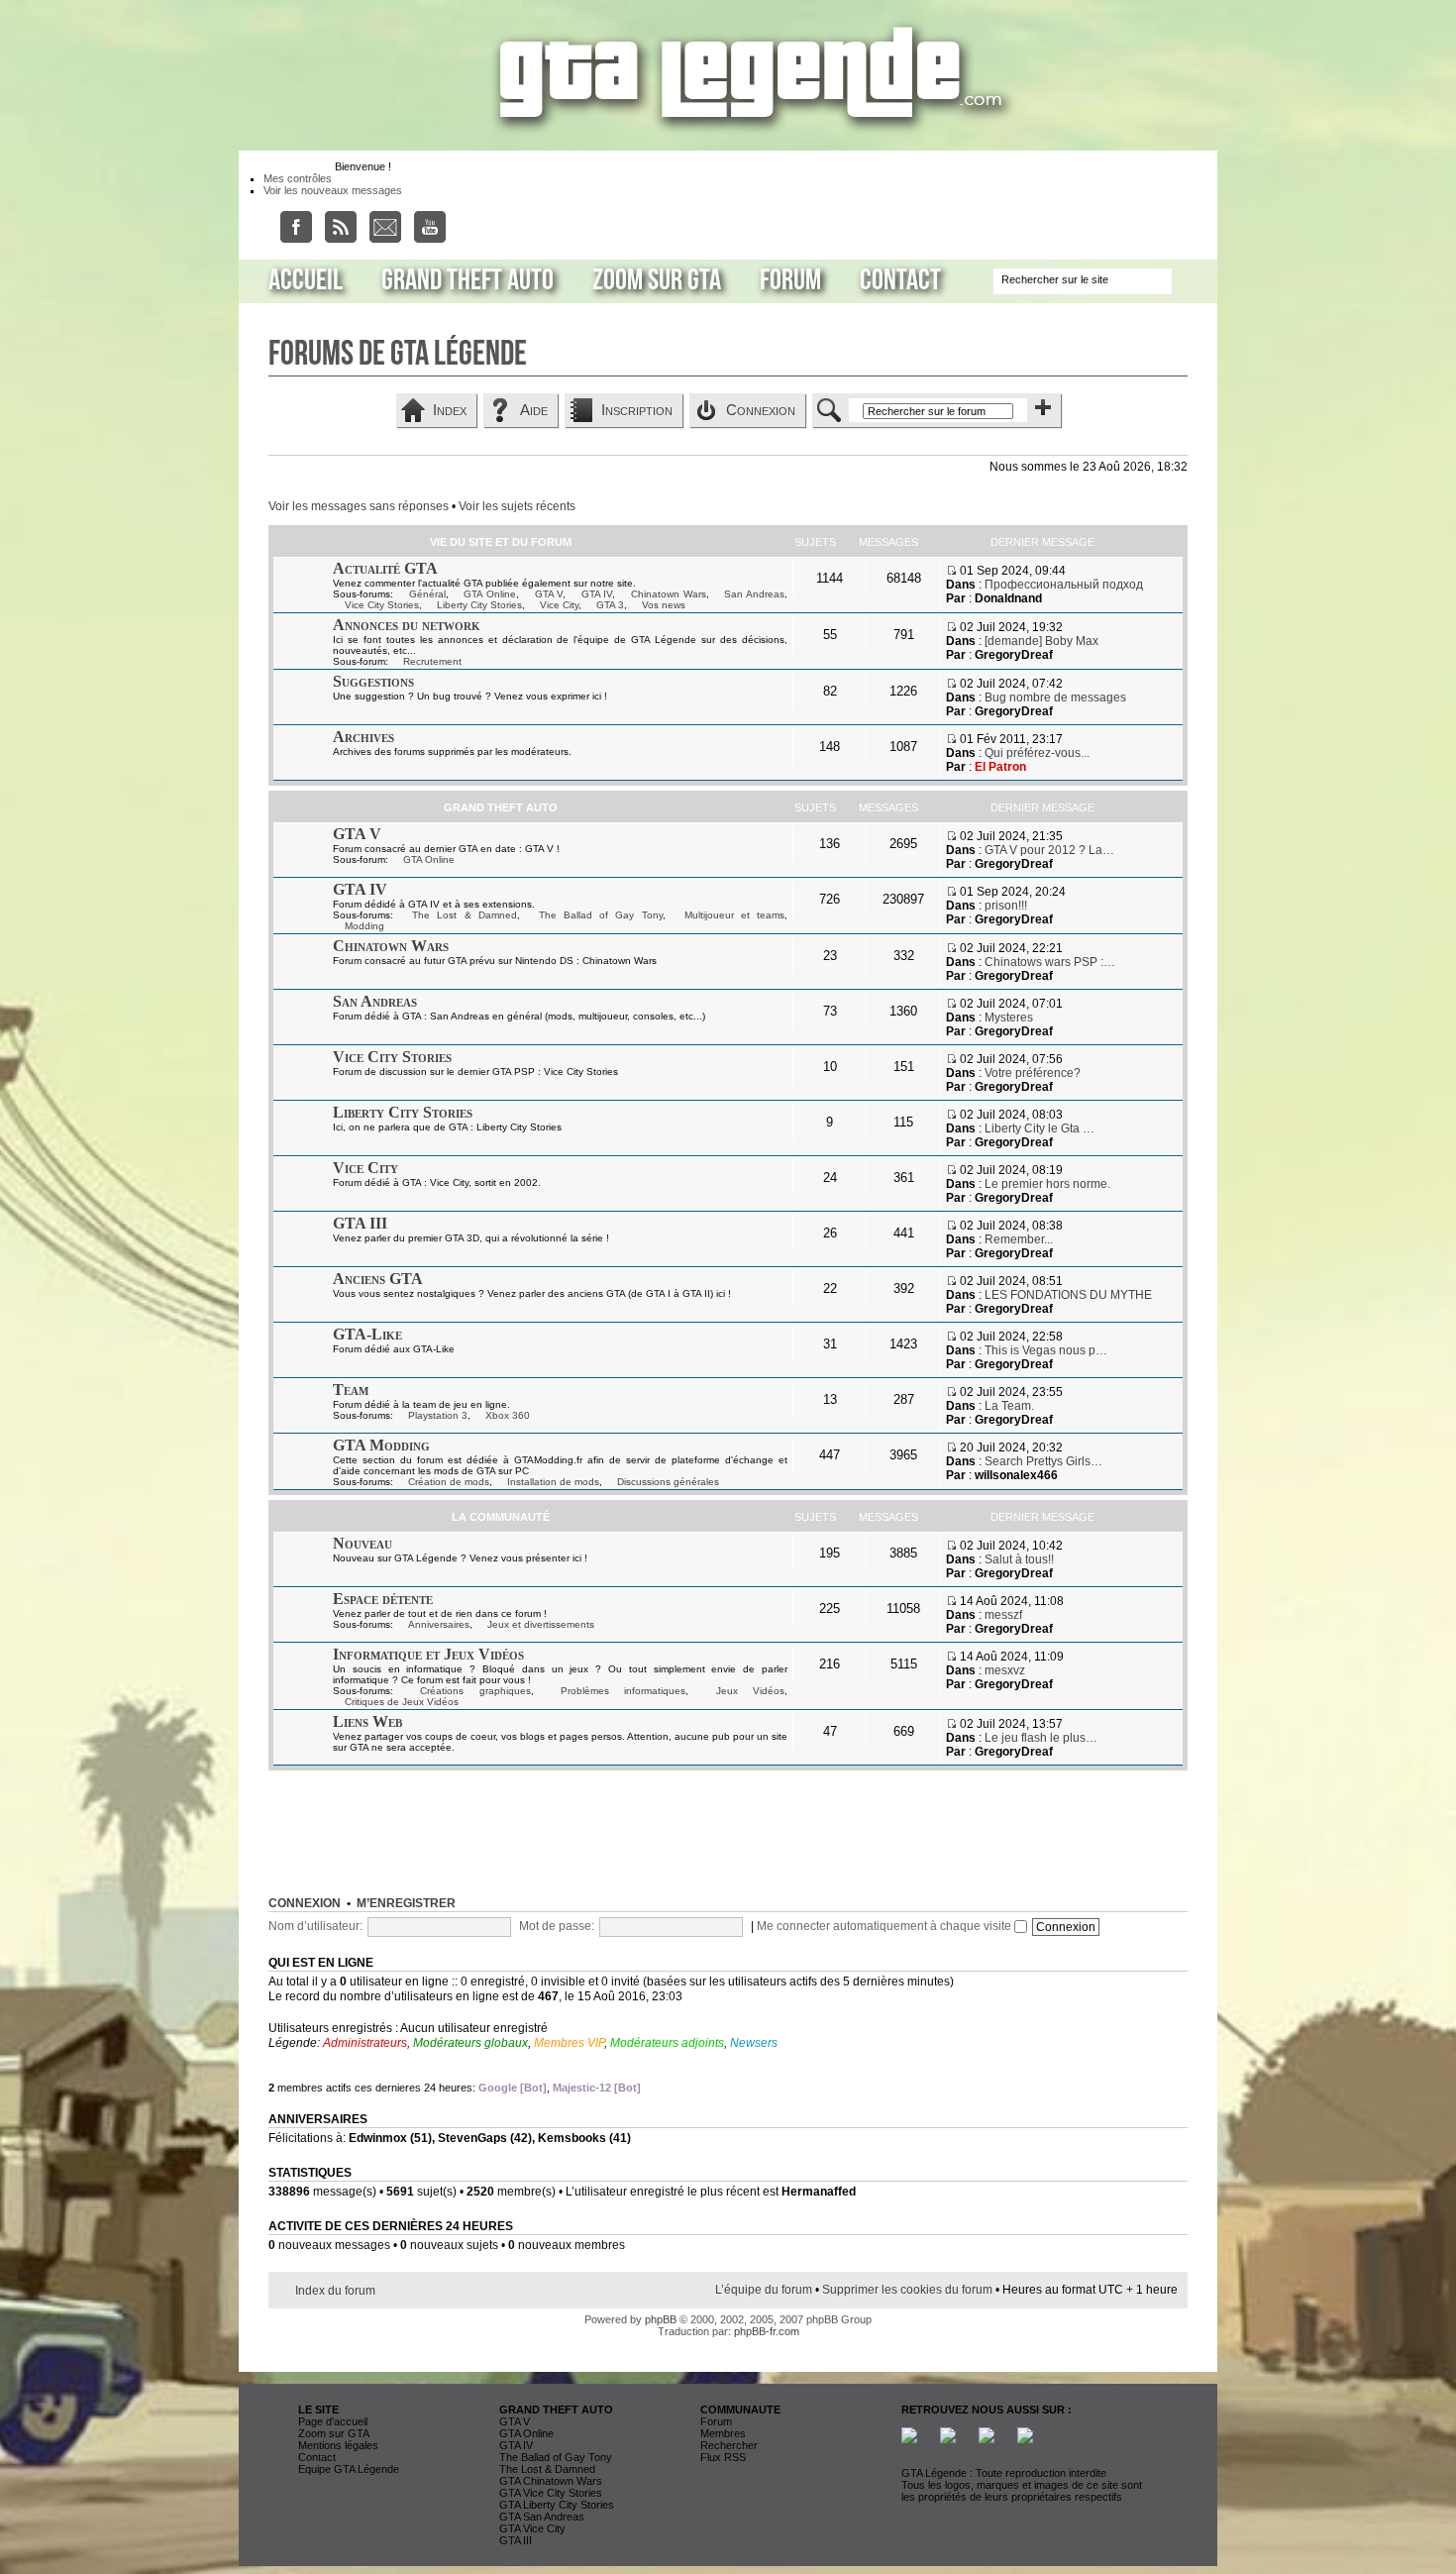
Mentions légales (338, 2445)
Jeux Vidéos (750, 1691)
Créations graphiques (475, 1691)
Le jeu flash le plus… (1041, 1738)
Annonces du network (407, 625)
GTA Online (490, 594)
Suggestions (373, 681)
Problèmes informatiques (623, 1691)
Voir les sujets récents (517, 506)
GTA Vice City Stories (551, 2493)
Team (351, 1390)
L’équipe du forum (764, 2290)
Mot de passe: (557, 1926)
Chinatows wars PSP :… (1050, 962)
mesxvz (1005, 1670)
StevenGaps (472, 2138)
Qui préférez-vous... (1037, 753)
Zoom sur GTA (657, 280)
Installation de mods (553, 1482)
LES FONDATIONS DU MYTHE (1068, 1295)
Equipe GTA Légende (349, 2469)
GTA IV (597, 594)
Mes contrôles (298, 178)
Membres (723, 2433)
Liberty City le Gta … (1040, 1128)
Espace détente (383, 1599)
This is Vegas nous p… (1046, 1350)
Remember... (1019, 1239)
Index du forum (335, 2291)
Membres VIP (569, 2043)
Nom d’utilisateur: (315, 1926)
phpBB (661, 2319)
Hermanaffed (819, 2192)
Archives (364, 737)
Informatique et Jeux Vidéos (428, 1654)
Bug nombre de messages (1055, 697)
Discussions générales (668, 1482)
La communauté (501, 1517)
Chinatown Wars (669, 594)
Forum (790, 280)
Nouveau (363, 1543)
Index (450, 410)
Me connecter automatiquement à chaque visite (885, 1926)
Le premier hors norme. (1047, 1184)
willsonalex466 (1016, 1475)
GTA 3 (610, 605)
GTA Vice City (532, 2528)
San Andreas (754, 594)
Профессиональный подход (1064, 585)
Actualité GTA (385, 568)
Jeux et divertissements (541, 1624)
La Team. (1009, 1406)
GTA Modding (381, 1445)
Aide (534, 410)
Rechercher (729, 2445)
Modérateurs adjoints (667, 2043)
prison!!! (1006, 906)
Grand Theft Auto (468, 280)
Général (427, 594)
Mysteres (1009, 1018)
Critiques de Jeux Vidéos (402, 1702)
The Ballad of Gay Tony (601, 915)
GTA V (549, 594)
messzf (1003, 1615)
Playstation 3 (438, 1415)
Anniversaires (439, 1624)
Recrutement (432, 661)
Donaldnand (1008, 598)
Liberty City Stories (479, 605)
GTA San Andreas (542, 2517)
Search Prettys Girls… (1043, 1461)
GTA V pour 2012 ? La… (1049, 850)
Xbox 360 (508, 1415)
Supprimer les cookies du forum (907, 2290)
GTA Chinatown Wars (551, 2481)
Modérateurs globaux (470, 2043)
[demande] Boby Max (1041, 641)
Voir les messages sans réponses (359, 506)
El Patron (1000, 767)
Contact (900, 280)
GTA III (360, 1223)
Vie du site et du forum (501, 542)
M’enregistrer (406, 1903)
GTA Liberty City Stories (557, 2505)
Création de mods (449, 1482)
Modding (364, 926)
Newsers (754, 2043)
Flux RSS (723, 2457)
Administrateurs (365, 2043)
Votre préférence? (1033, 1073)
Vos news (664, 605)
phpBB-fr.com (767, 2331)
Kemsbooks (572, 2138)
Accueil (306, 280)
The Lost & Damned (465, 915)
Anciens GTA (378, 1279)
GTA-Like (367, 1334)
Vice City (559, 605)
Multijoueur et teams (734, 915)
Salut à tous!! (1019, 1559)
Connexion (761, 410)
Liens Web (367, 1721)
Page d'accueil (333, 2421)
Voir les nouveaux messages (333, 190)
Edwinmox (378, 2138)
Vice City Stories (382, 605)
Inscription (637, 410)
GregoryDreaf (1014, 655)
